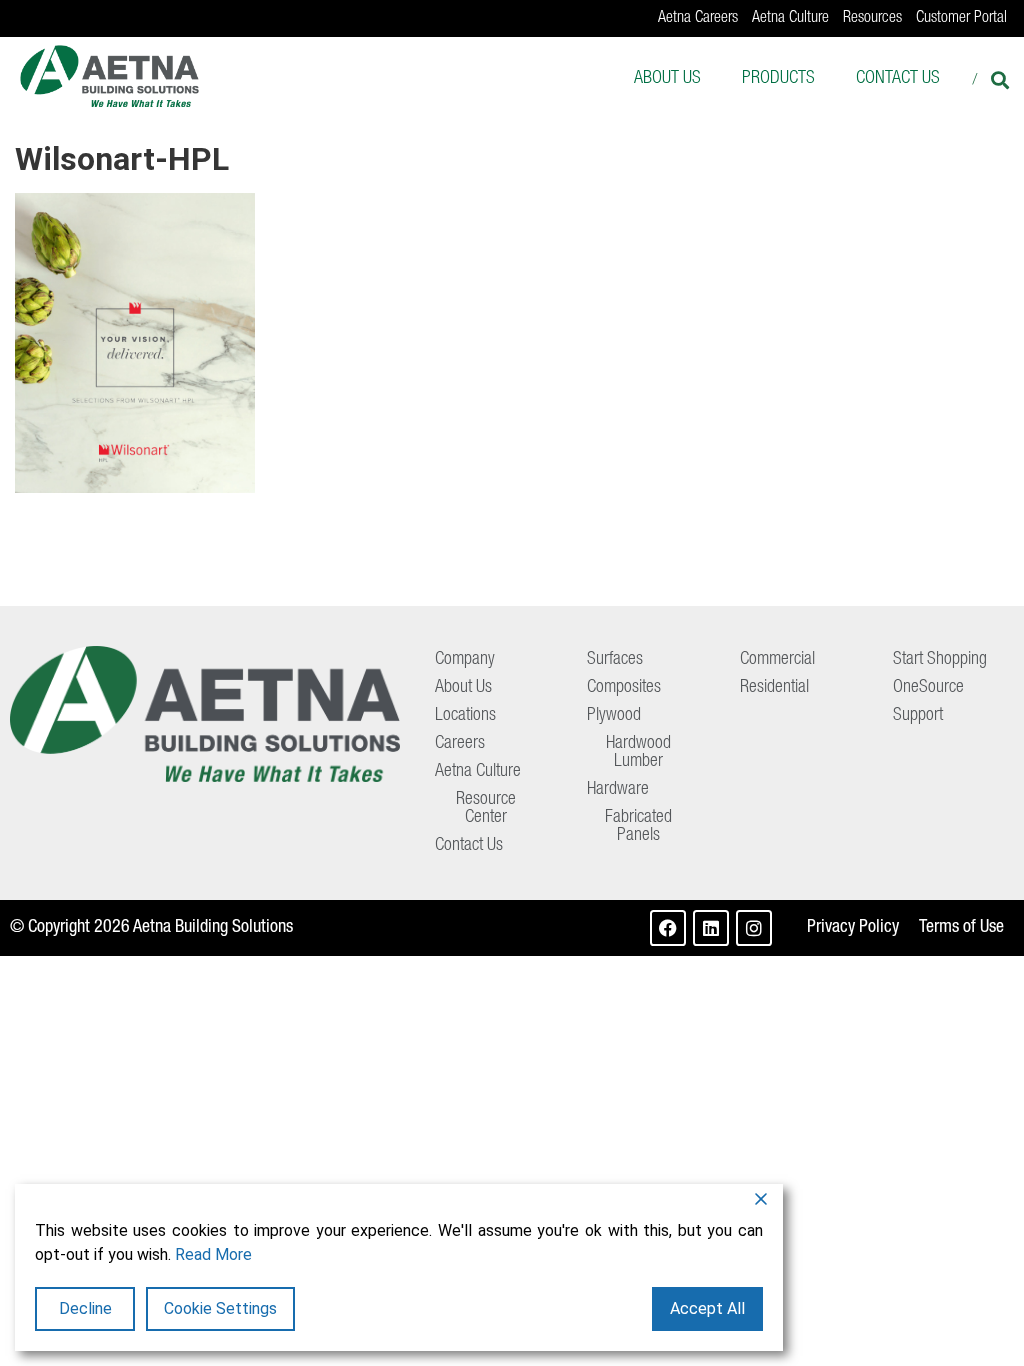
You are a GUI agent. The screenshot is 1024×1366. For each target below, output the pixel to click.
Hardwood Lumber (638, 753)
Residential (774, 688)
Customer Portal (961, 19)
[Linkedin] (711, 928)
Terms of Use (961, 928)
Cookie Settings (220, 1308)
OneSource (928, 688)
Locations (465, 716)
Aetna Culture (790, 19)
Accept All (707, 1308)
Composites (624, 688)
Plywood (614, 716)
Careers (460, 744)
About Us (667, 79)
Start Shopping (940, 660)
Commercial (777, 660)
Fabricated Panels (638, 827)
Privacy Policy (853, 928)
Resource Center (486, 809)
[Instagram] (754, 928)
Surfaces (615, 660)
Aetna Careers (698, 19)
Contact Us (898, 79)
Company (465, 660)
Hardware (618, 790)
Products (778, 79)
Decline (85, 1308)
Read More (213, 1254)
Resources (872, 19)
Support (918, 716)
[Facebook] (668, 928)
